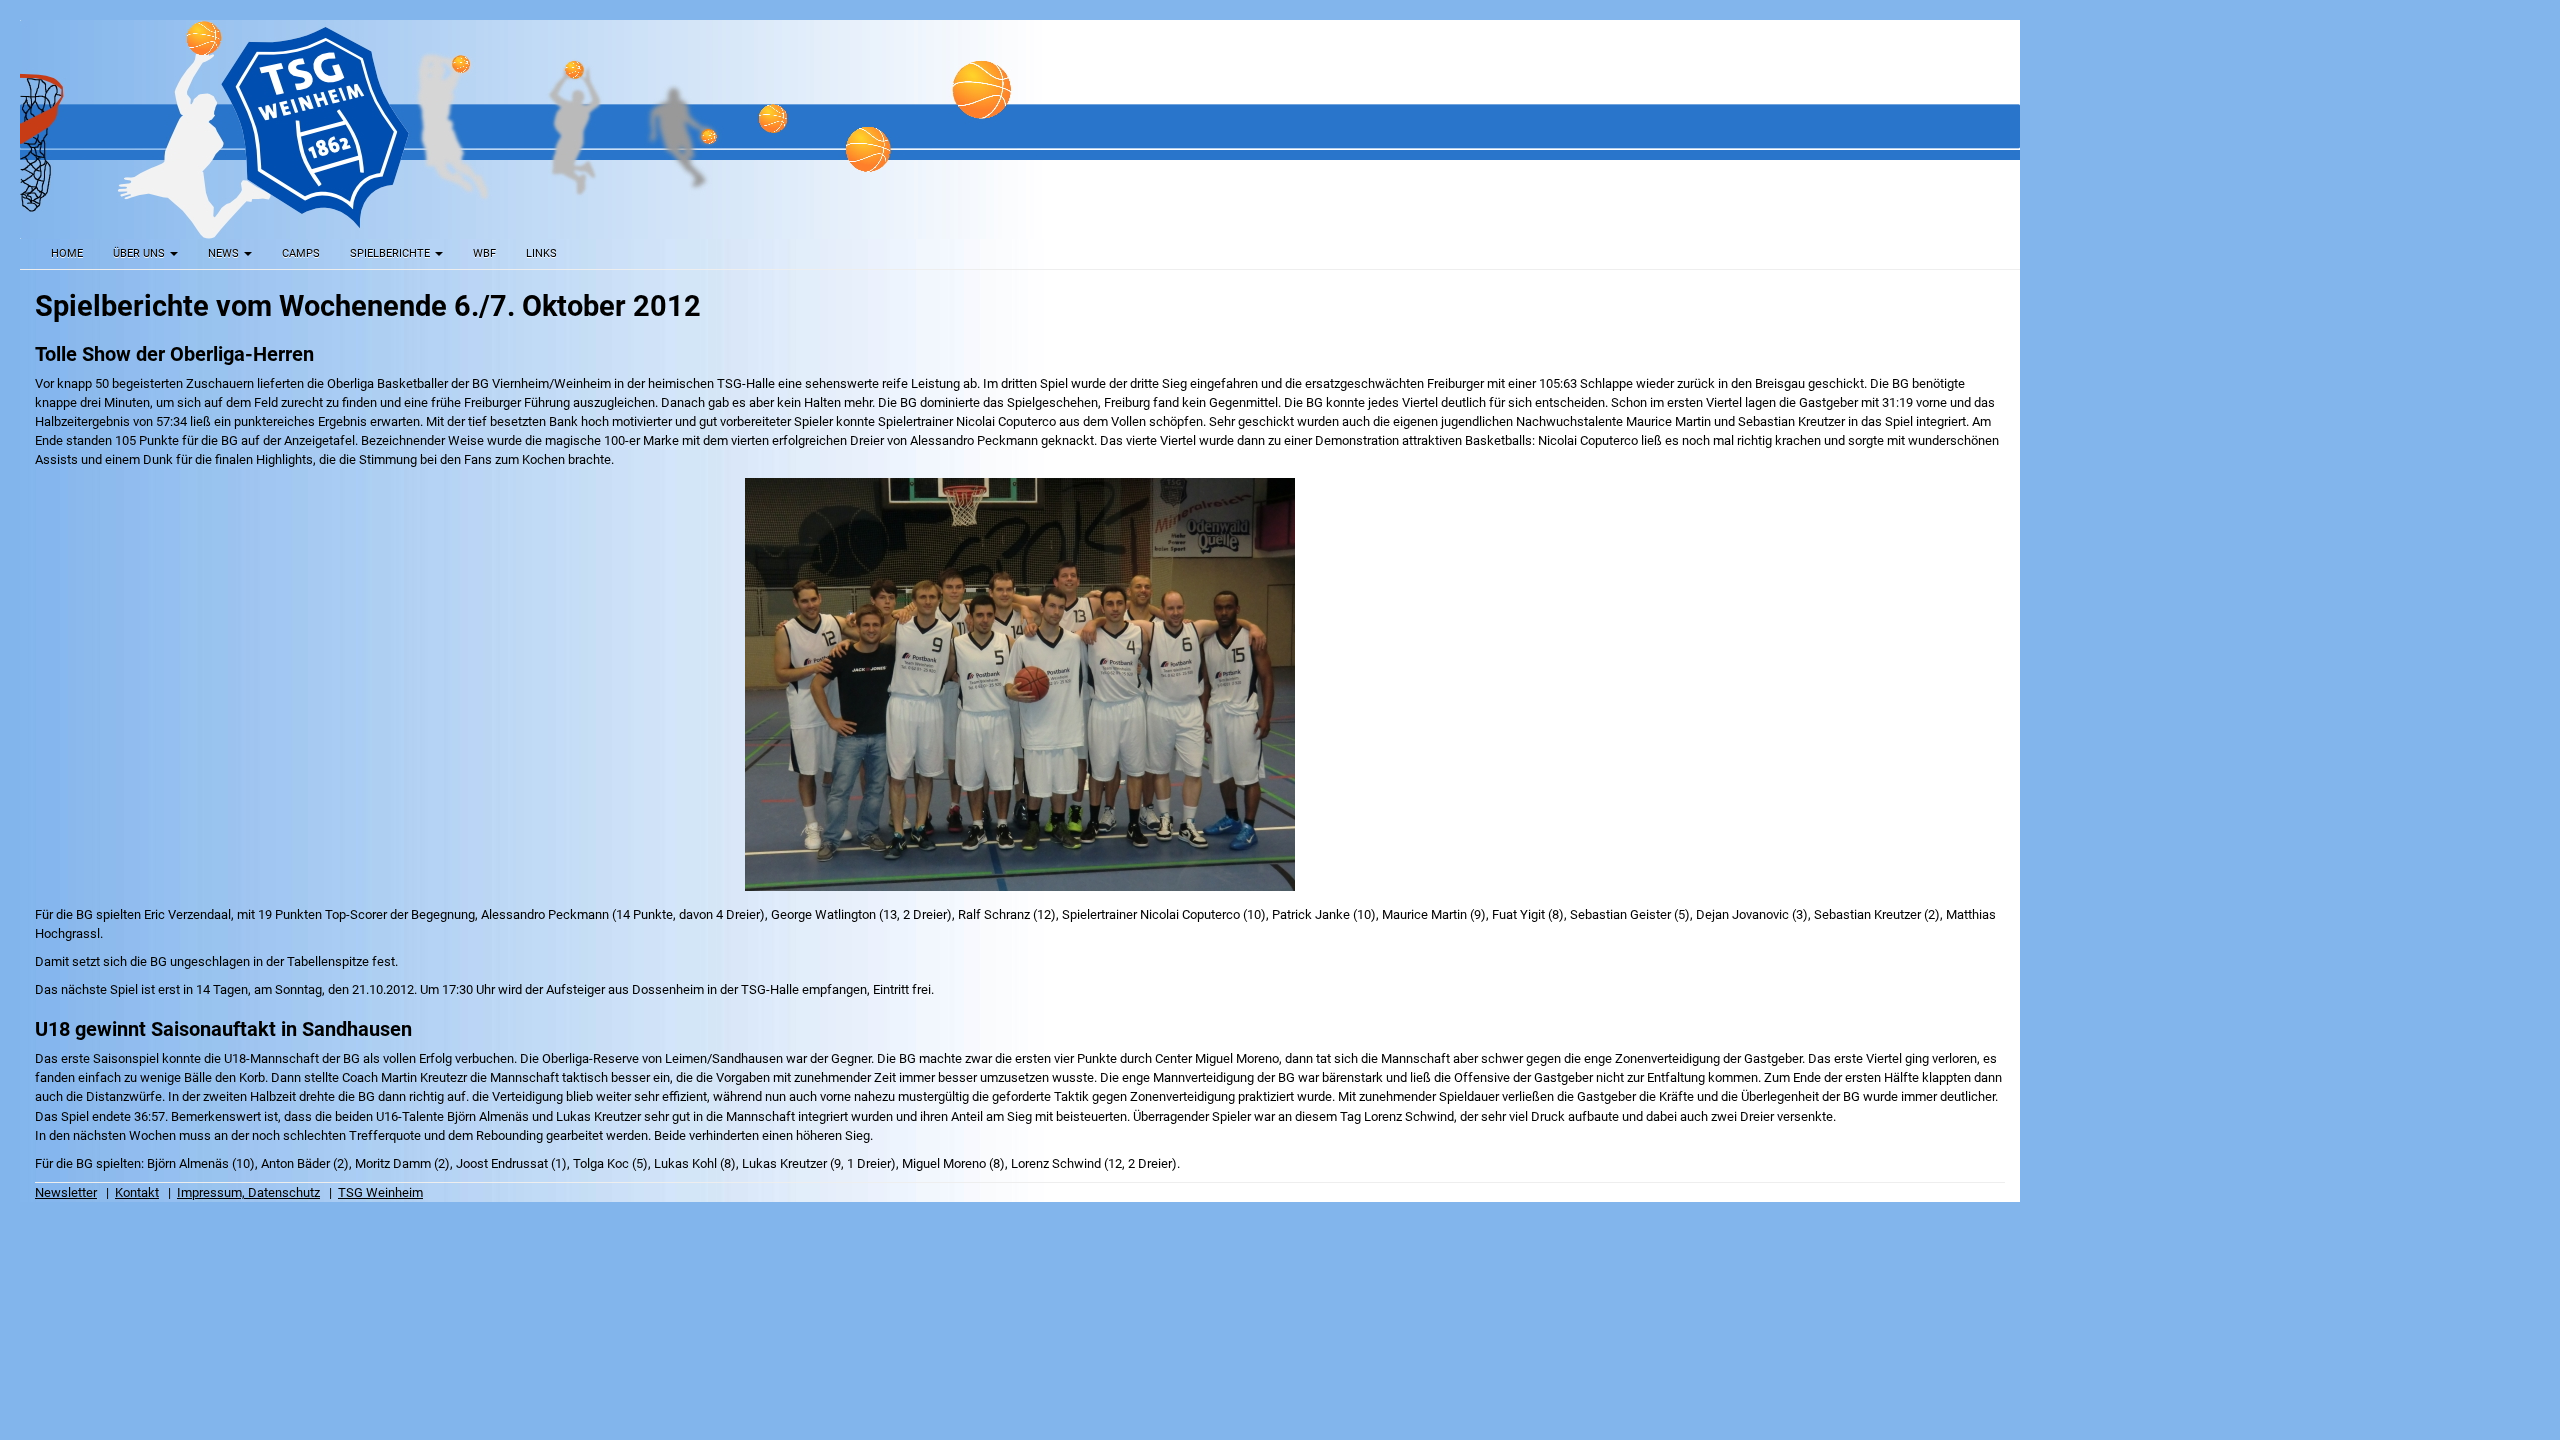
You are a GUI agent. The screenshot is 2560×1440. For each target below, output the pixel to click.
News (225, 253)
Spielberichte (391, 253)
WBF (484, 253)
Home (67, 253)
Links (541, 253)
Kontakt (137, 1192)
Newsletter (66, 1192)
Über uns (140, 253)
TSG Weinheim (380, 1192)
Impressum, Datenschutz (248, 1192)
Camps (301, 253)
